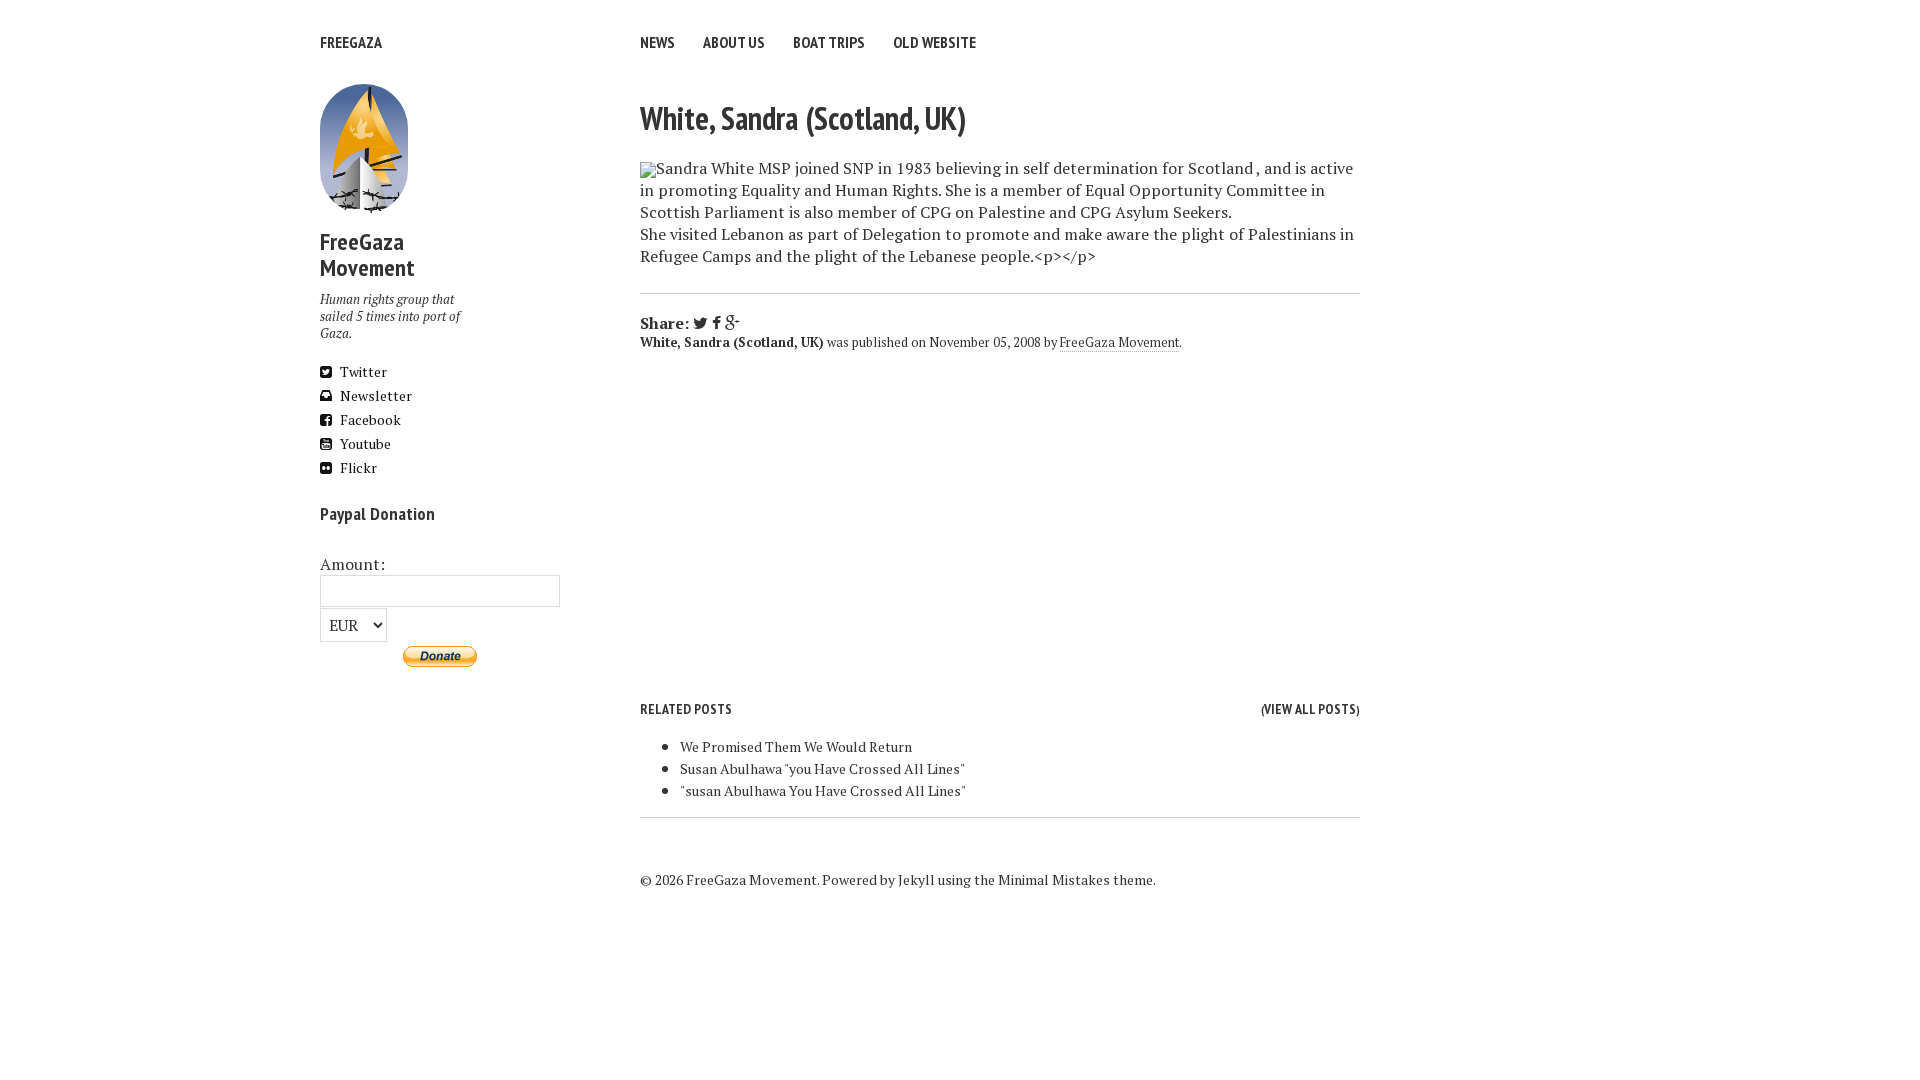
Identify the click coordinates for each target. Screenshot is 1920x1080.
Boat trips (829, 42)
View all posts (1310, 709)
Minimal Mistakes (1054, 879)
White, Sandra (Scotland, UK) (803, 118)
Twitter (362, 371)
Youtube (364, 443)
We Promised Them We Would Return (796, 746)
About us (734, 42)
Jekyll (916, 879)
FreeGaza (351, 42)
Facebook (369, 419)
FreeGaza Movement (1119, 342)
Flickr (357, 467)
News (657, 42)
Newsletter (374, 395)
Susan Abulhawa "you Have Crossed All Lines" (822, 768)
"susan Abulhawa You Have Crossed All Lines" (823, 790)
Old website (934, 42)
